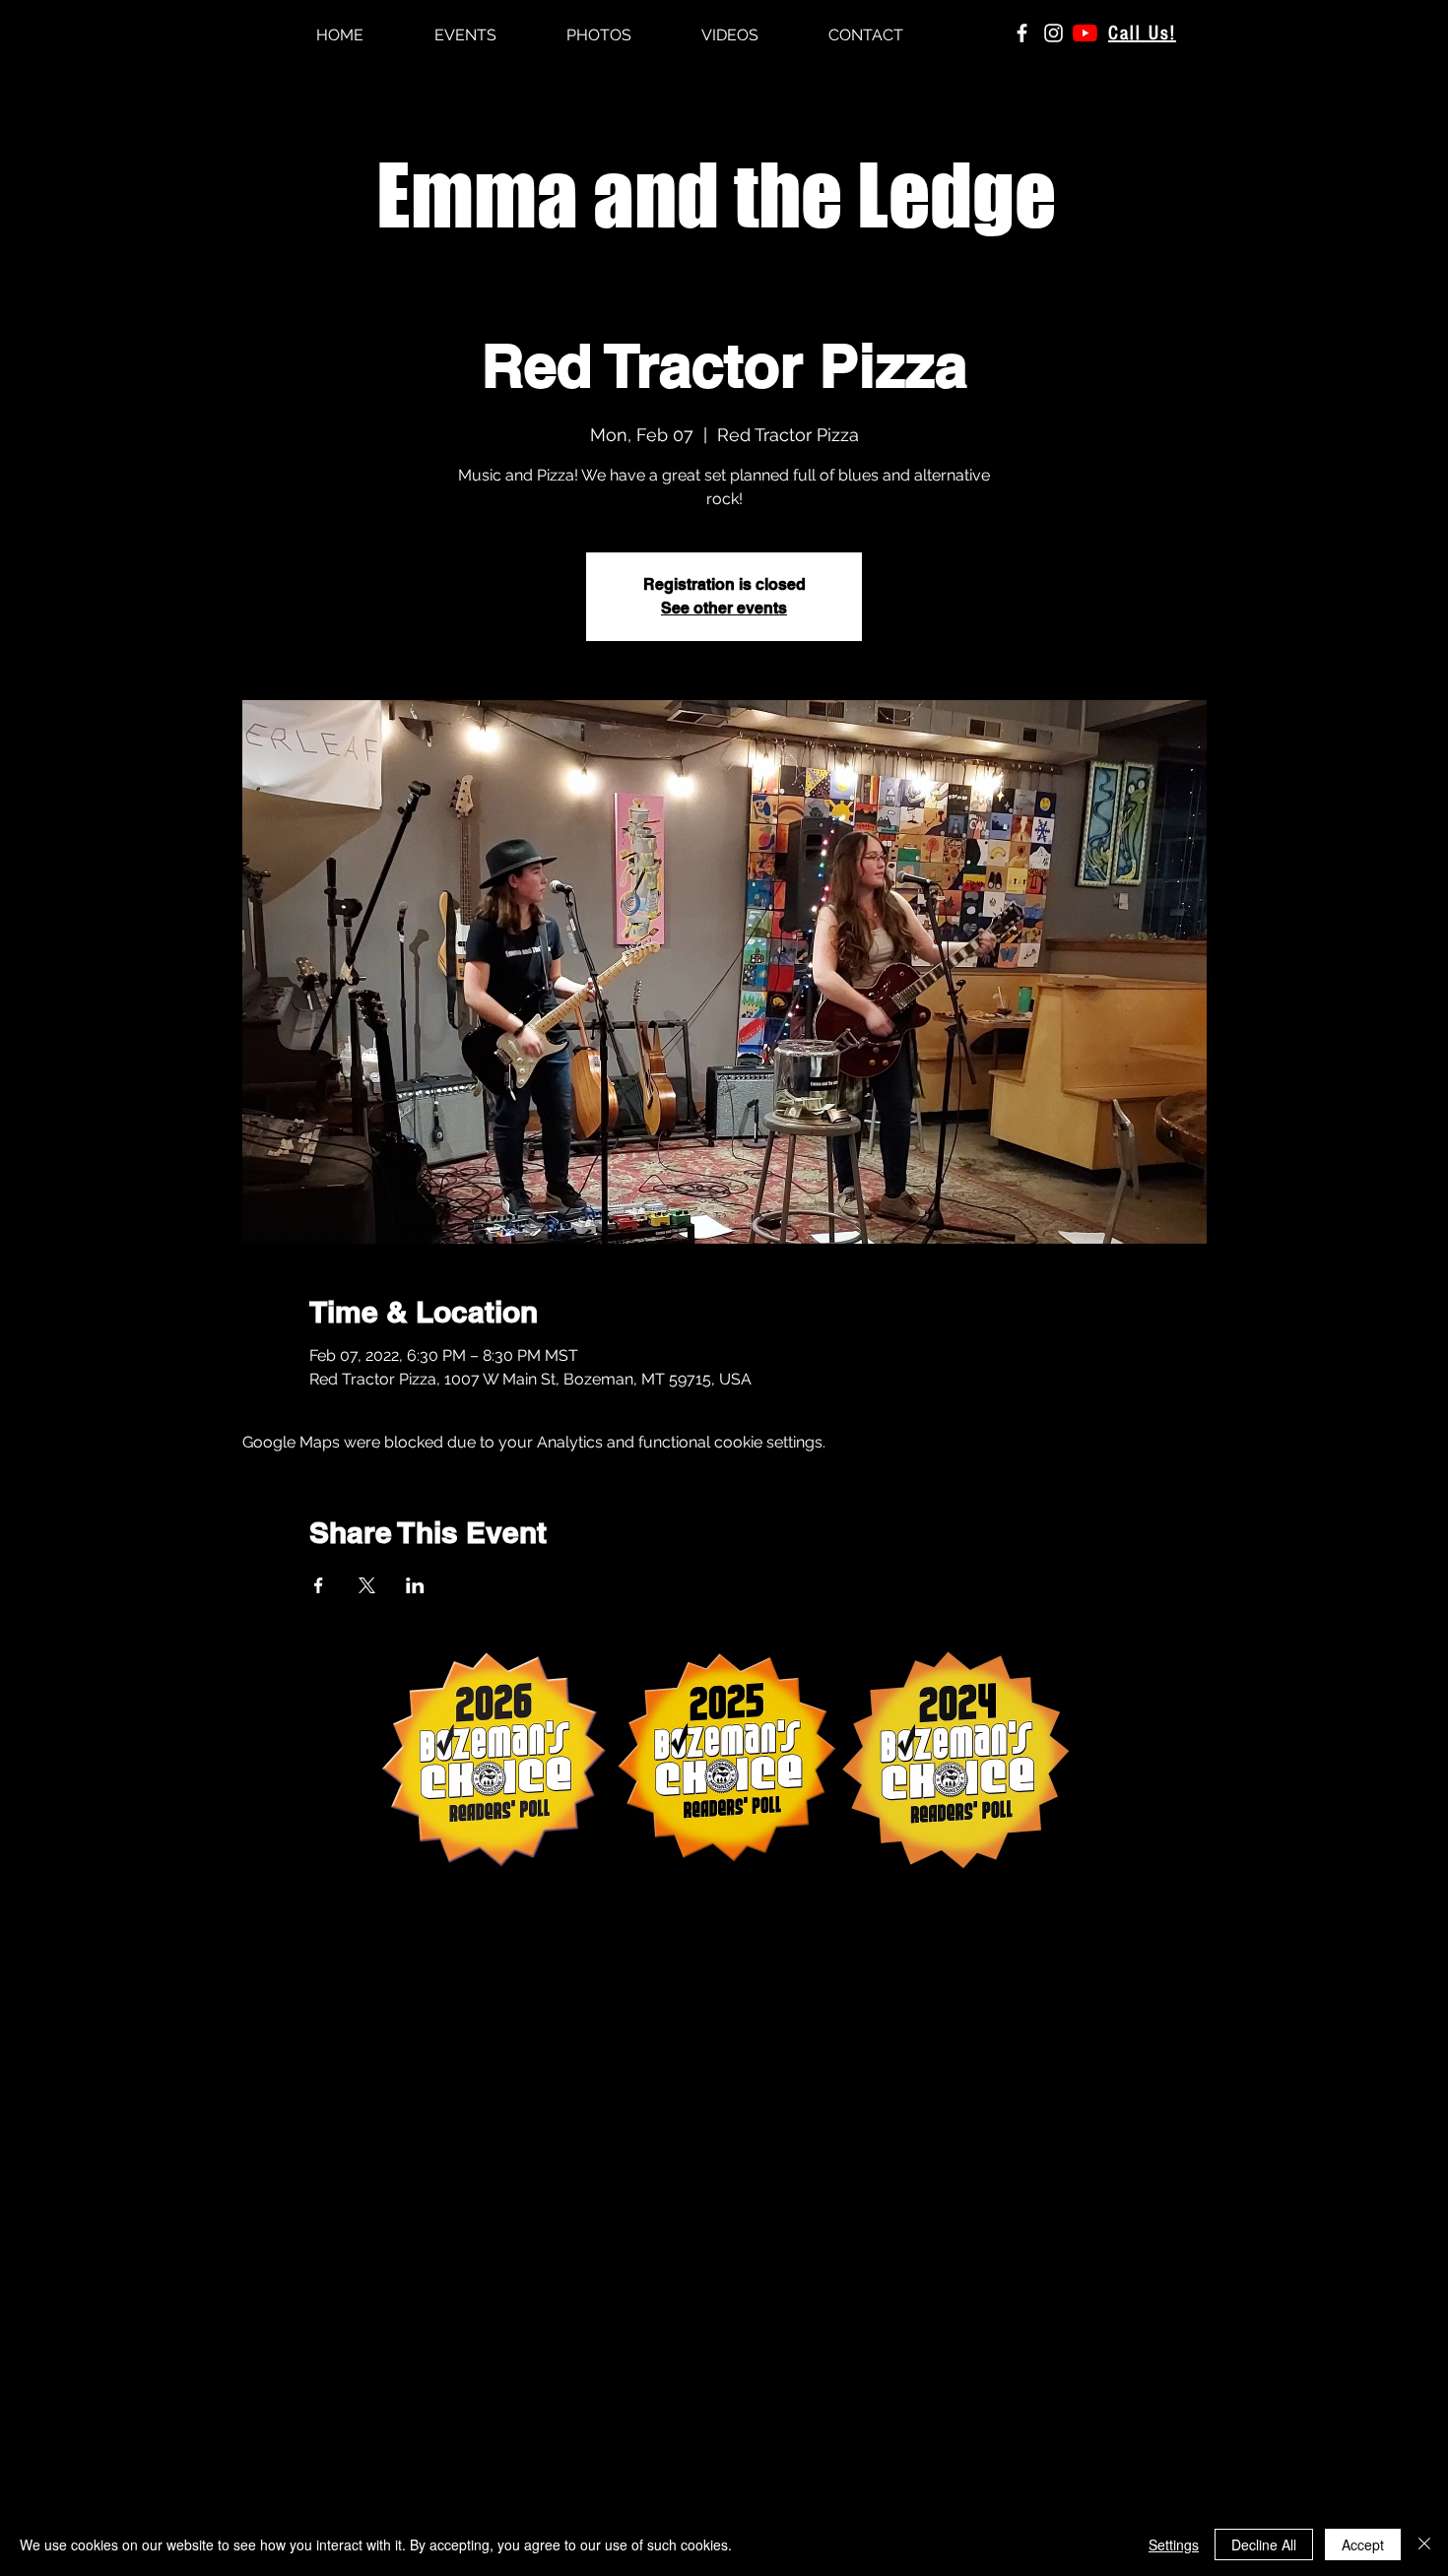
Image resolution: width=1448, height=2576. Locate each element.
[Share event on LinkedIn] (415, 1585)
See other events (724, 608)
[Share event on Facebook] (319, 1585)
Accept (1363, 2544)
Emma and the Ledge (716, 195)
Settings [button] (1174, 2544)
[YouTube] (1085, 33)
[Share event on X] (367, 1585)
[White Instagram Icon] (1053, 33)
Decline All (1264, 2544)
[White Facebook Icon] (1022, 33)
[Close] (1424, 2544)
